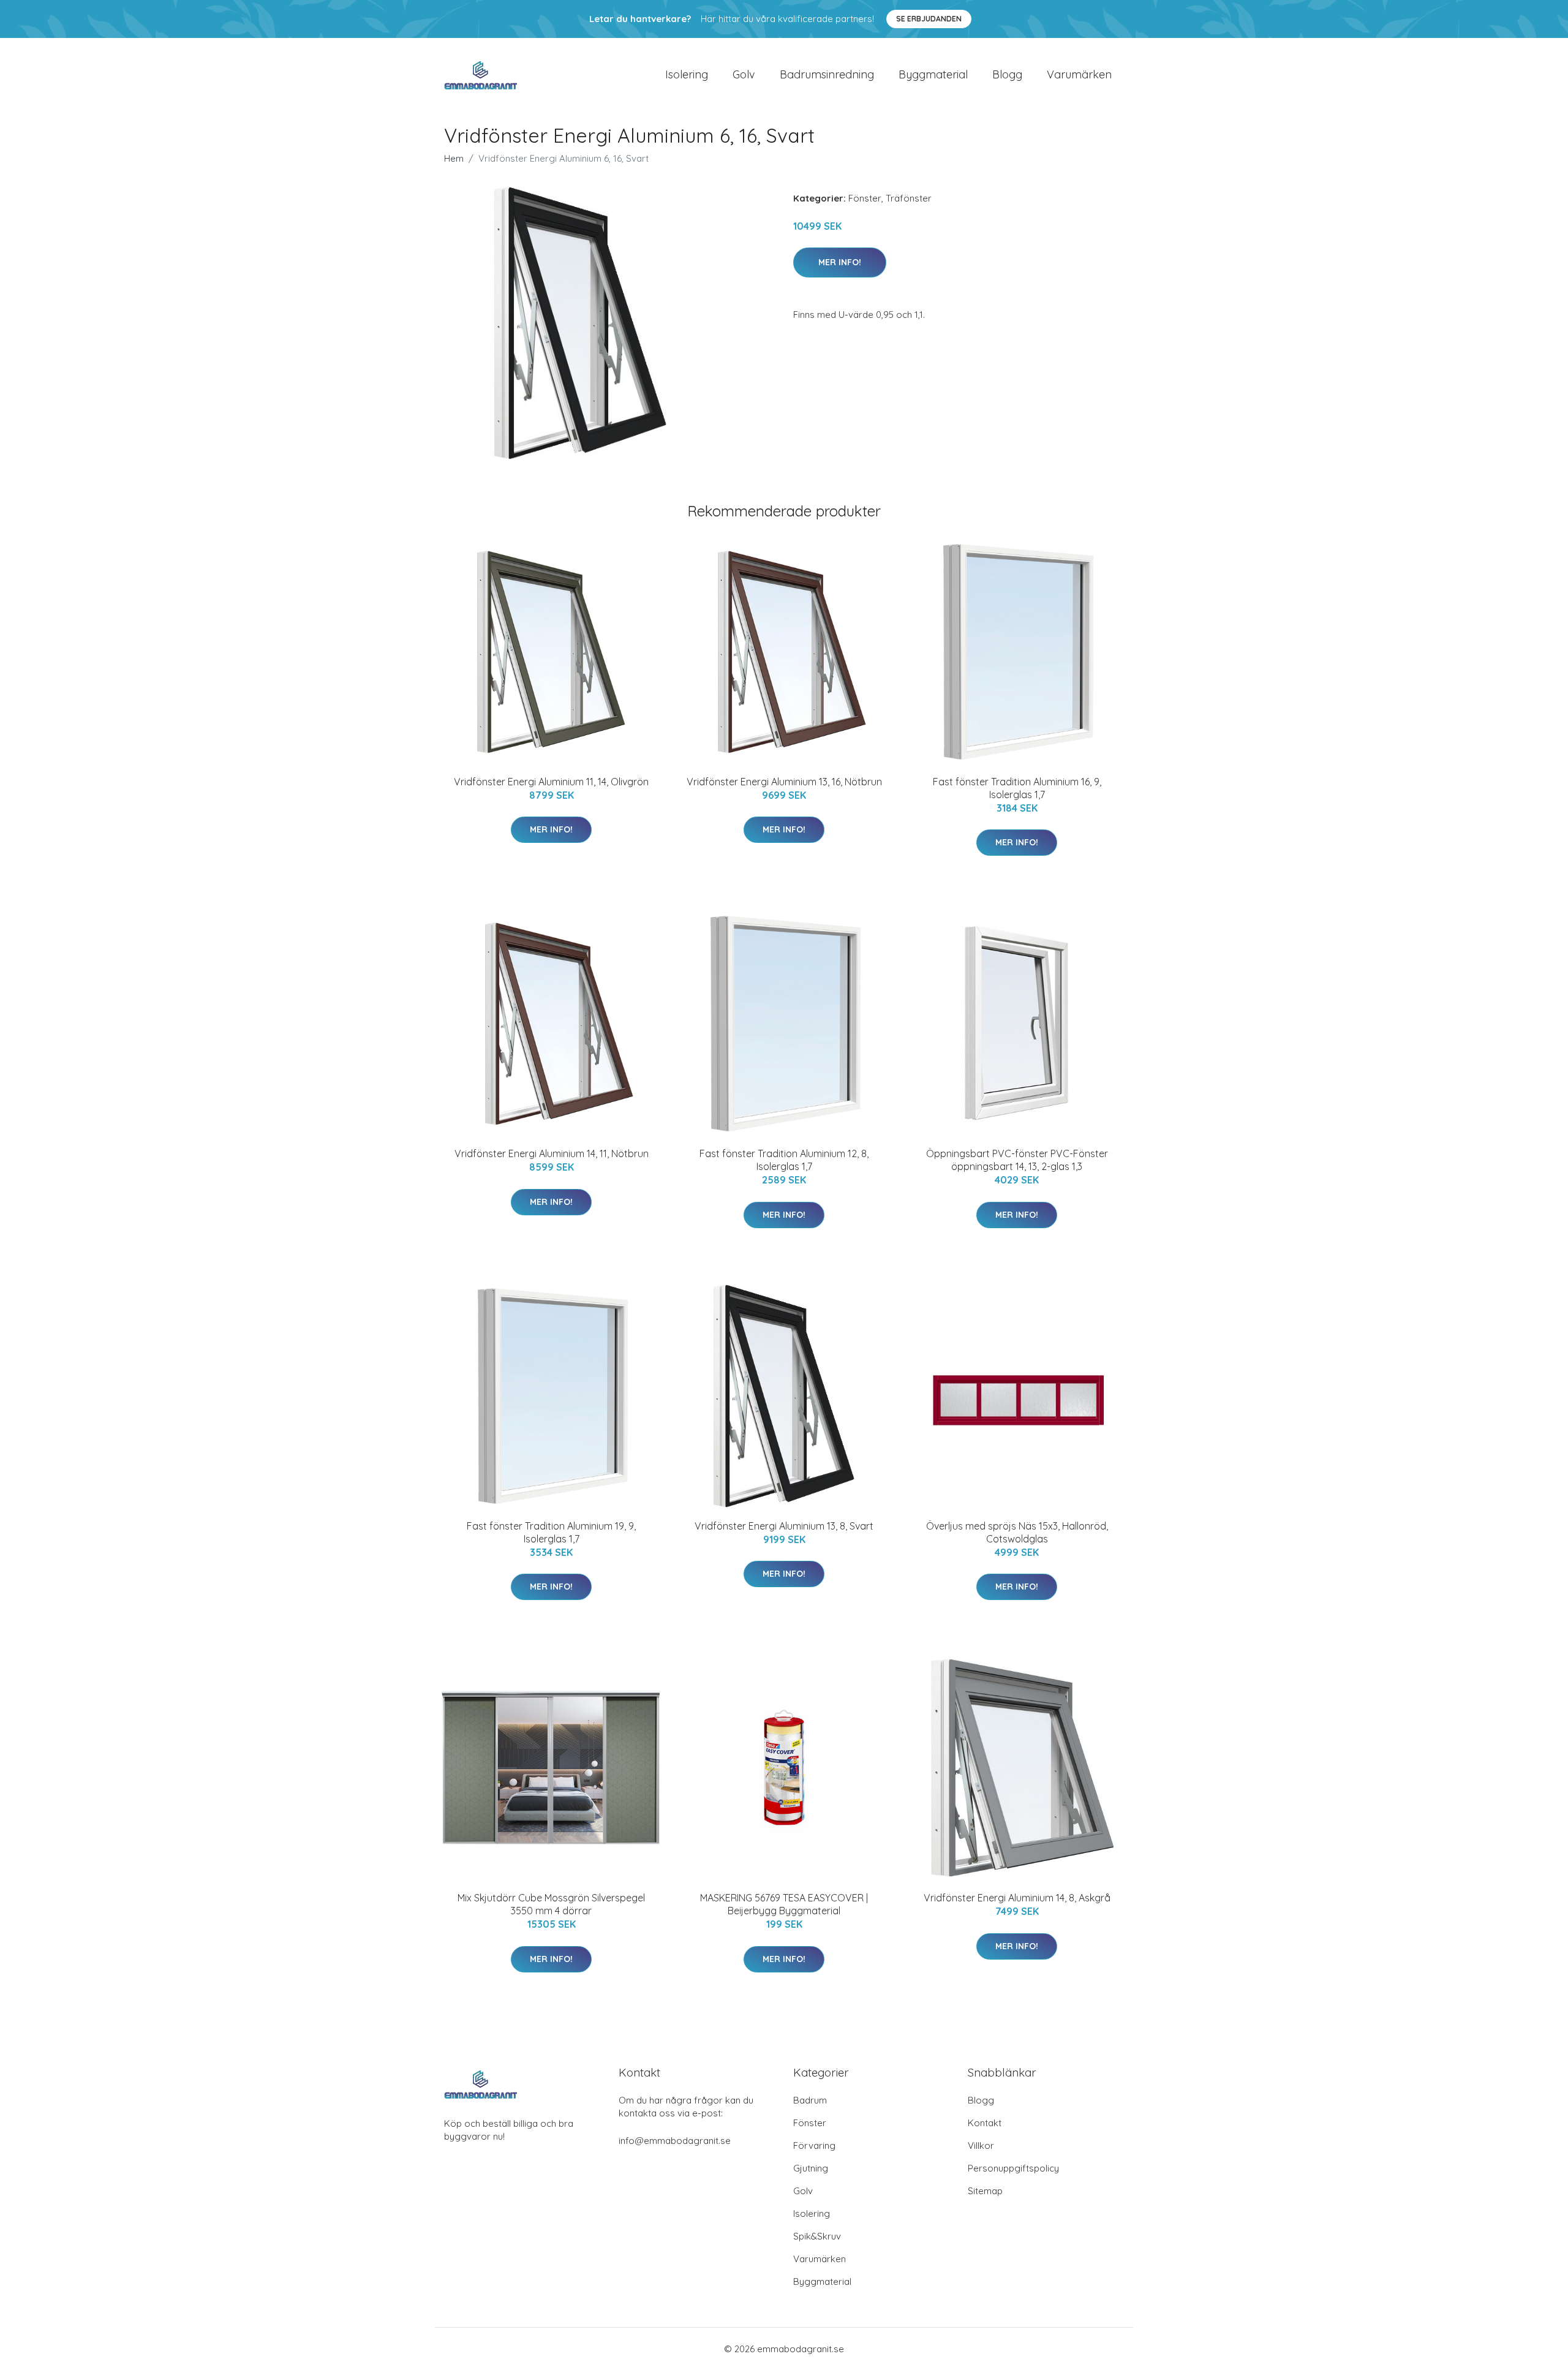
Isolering (687, 74)
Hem (454, 158)
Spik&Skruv (817, 2236)
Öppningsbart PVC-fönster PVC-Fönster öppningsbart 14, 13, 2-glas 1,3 (1017, 1160)
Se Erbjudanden (929, 19)
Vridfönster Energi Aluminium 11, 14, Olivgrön (551, 782)
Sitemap (985, 2191)
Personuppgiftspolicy (1013, 2168)
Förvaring (814, 2145)
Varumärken (1079, 74)
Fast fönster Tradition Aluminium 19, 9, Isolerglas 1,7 (551, 1532)
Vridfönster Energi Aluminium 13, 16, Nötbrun (784, 782)
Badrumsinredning (827, 74)
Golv (744, 74)
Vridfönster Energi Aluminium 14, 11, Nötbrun (552, 1153)
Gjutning (811, 2168)
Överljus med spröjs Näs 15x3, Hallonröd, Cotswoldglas (1017, 1532)
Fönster (865, 198)
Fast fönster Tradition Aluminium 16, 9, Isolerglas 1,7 (1017, 788)
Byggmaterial (933, 74)
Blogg (1007, 74)
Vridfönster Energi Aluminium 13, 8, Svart (784, 1526)
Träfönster (909, 198)
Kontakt (985, 2123)
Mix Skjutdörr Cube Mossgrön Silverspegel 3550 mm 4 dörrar (551, 1904)
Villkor (981, 2145)
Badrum (810, 2100)
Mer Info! (840, 262)
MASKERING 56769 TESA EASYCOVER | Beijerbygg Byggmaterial (784, 1904)
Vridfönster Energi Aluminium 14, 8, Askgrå (1017, 1898)
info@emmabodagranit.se (675, 2141)
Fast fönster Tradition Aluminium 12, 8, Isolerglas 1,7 (784, 1160)
